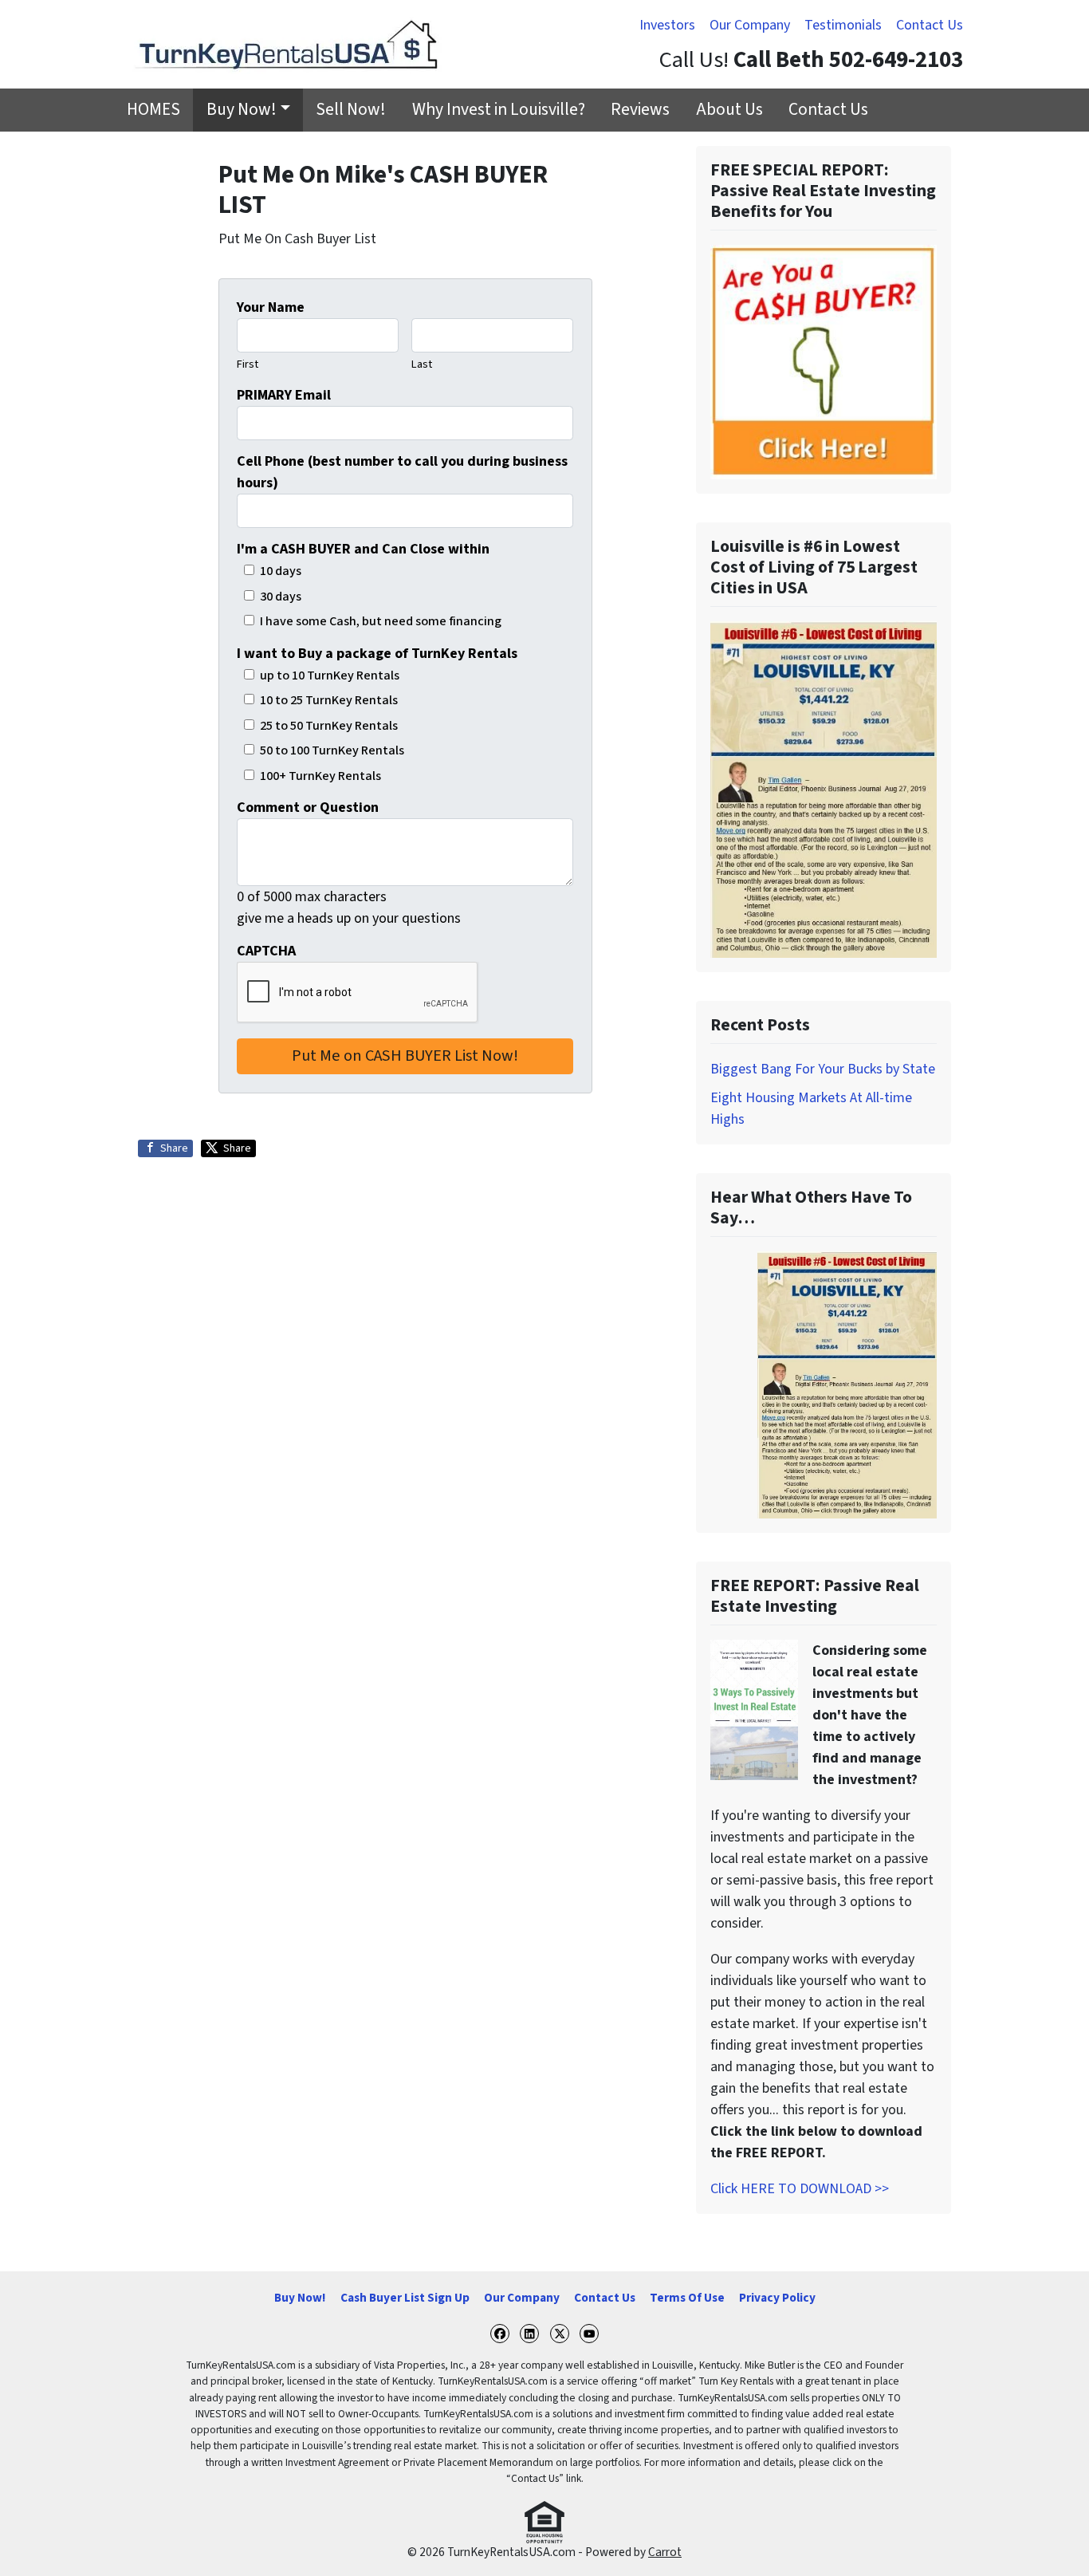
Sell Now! (351, 110)
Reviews (640, 110)
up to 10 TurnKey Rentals (330, 675)
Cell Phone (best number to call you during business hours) (402, 472)
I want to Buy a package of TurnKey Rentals (377, 654)
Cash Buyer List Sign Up (405, 2298)
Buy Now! (242, 110)
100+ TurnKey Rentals (320, 776)
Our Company (750, 25)
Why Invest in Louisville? (499, 110)
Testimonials (843, 25)
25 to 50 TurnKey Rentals (329, 725)
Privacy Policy (777, 2298)
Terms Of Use (687, 2298)
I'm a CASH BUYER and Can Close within (363, 549)
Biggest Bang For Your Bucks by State (823, 1069)
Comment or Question (308, 807)
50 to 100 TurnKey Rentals (332, 750)
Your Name (271, 307)
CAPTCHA (266, 951)
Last (422, 364)
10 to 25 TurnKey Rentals (329, 700)
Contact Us (930, 25)
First (248, 364)
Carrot (665, 2552)
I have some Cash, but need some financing (381, 621)
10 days (281, 571)
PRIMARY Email (284, 395)
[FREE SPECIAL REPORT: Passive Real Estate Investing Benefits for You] (824, 362)
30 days (281, 596)
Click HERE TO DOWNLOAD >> (800, 2189)
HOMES (153, 110)
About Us (729, 110)
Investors (667, 25)
